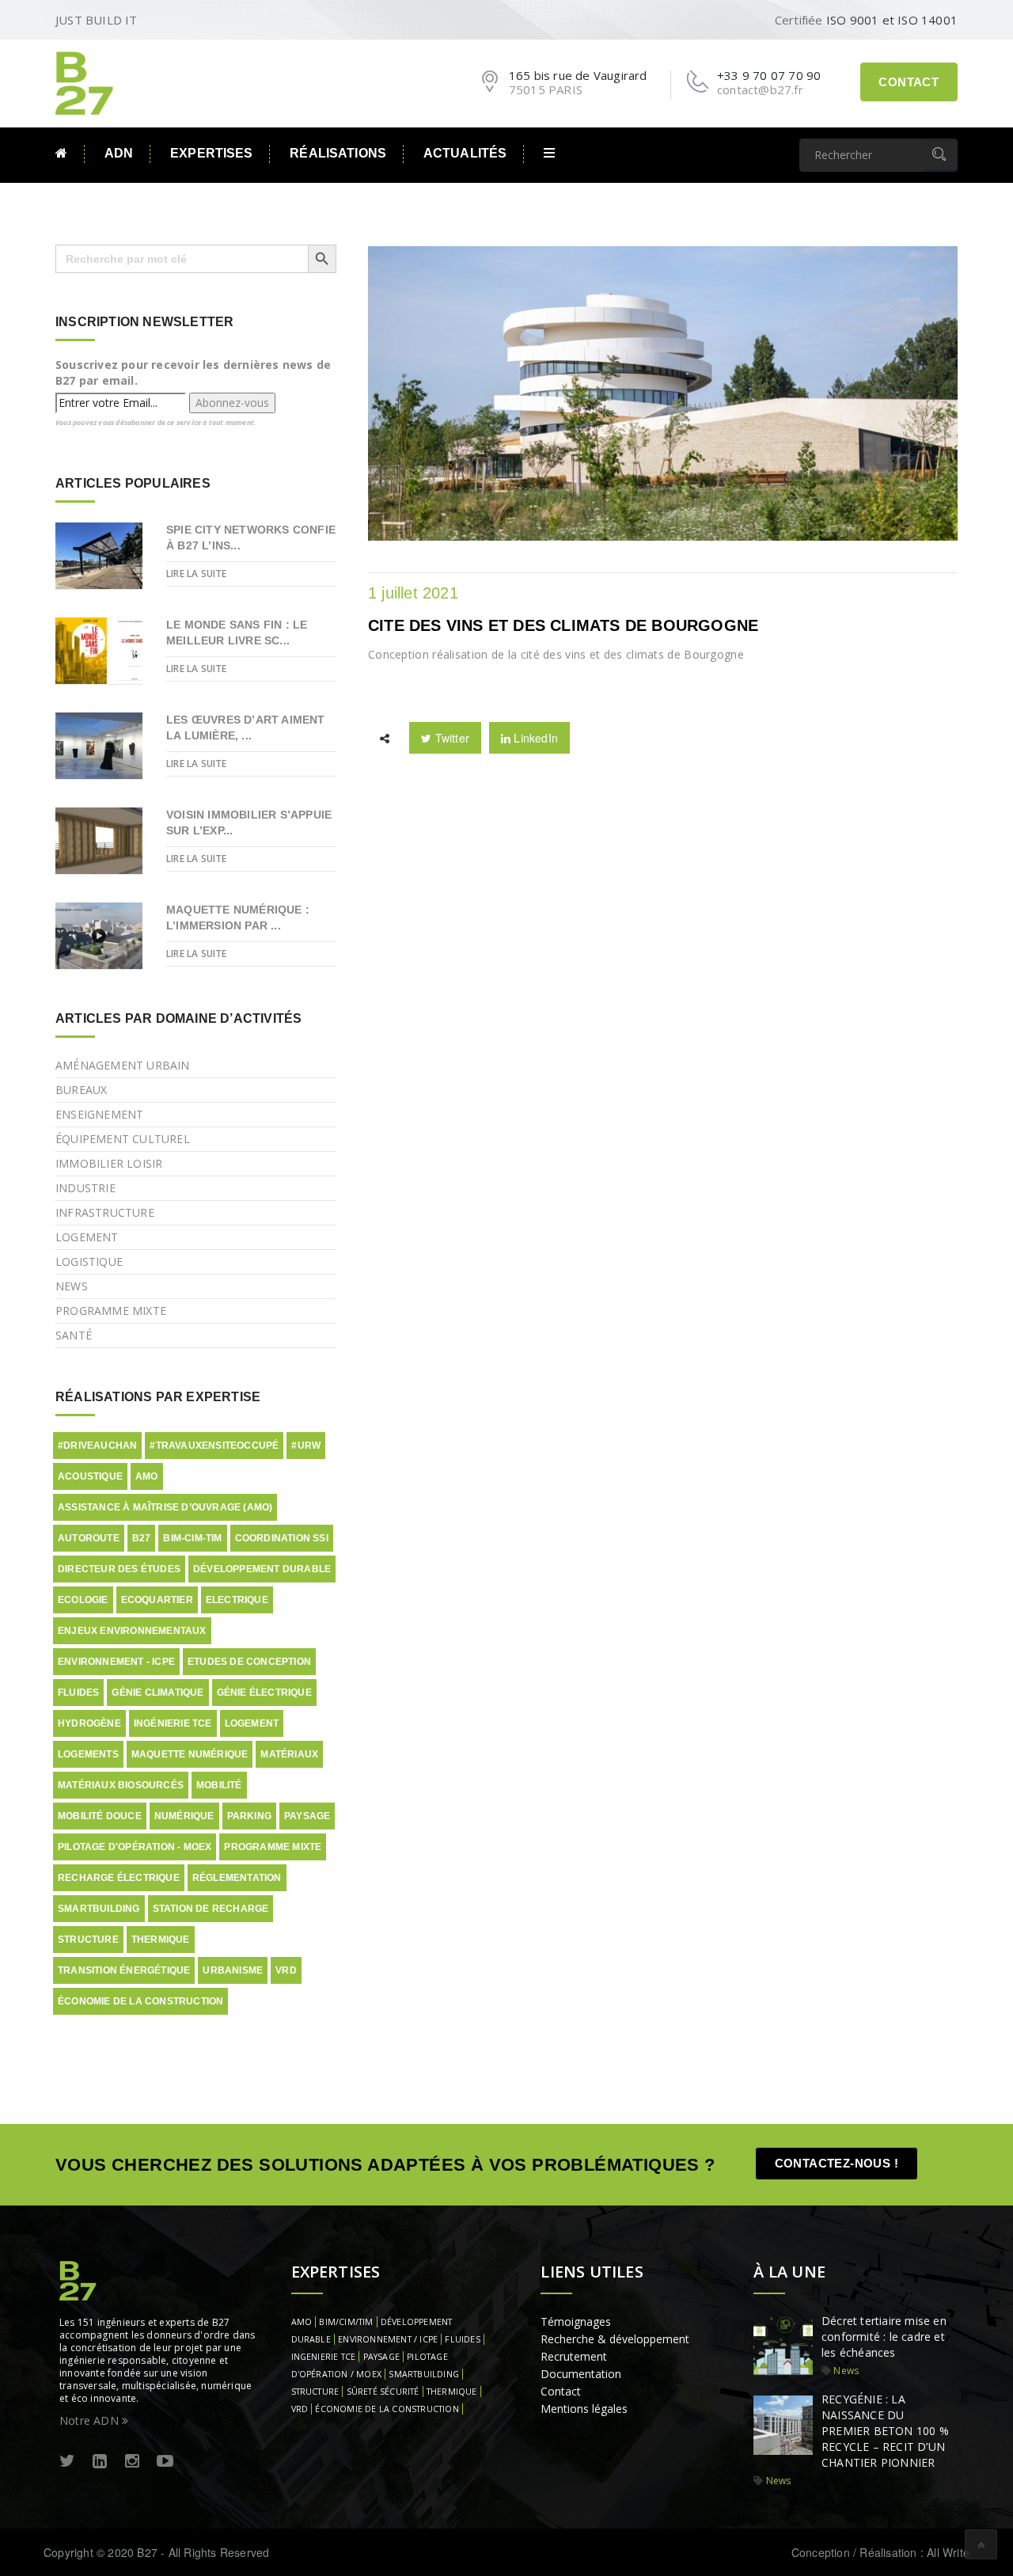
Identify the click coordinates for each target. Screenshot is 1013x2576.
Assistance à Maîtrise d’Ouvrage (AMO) (165, 1507)
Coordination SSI (282, 1538)
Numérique (184, 1816)
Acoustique (90, 1476)
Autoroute (89, 1538)
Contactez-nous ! (837, 2163)
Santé (74, 1335)
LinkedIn (534, 738)
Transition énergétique (124, 1970)
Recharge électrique (119, 1878)
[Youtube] (165, 2462)
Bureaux (81, 1090)
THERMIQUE (452, 2392)
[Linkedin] (100, 2462)
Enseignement (99, 1114)
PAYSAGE (381, 2357)
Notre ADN (91, 2420)
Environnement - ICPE (116, 1662)
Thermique (161, 1940)
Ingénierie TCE (173, 1723)
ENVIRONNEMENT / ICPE (388, 2339)
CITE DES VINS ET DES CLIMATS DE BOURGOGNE (563, 625)
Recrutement (574, 2356)
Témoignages (576, 2321)
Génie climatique (157, 1693)
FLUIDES (462, 2339)
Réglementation (237, 1878)
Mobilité (219, 1785)
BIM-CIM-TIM (192, 1538)
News (72, 1286)
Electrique (237, 1600)
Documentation (581, 2374)
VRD (286, 1970)
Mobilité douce (100, 1816)
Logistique (89, 1261)
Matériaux (289, 1754)
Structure (88, 1940)
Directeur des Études (119, 1569)
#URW (306, 1446)
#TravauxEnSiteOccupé (214, 1446)
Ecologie (83, 1600)
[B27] (87, 82)
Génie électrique (264, 1693)
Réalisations (338, 153)
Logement (87, 1237)
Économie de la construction (140, 2001)
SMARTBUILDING (424, 2374)
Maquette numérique (190, 1754)
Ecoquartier (157, 1600)
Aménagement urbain (123, 1065)
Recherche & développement (615, 2339)
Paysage (307, 1816)
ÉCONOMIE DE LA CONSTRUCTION (387, 2409)
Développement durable (262, 1569)
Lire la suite (197, 574)
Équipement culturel (123, 1139)
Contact (909, 82)
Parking (249, 1816)
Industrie (85, 1188)
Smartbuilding (99, 1909)
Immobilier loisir (109, 1163)
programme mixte (273, 1847)
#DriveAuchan (97, 1446)
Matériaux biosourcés (121, 1785)
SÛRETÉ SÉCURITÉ (383, 2392)
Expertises (211, 153)
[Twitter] (67, 2462)
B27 (142, 1538)
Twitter (450, 738)
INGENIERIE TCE (324, 2357)
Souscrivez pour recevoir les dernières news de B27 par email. (193, 372)
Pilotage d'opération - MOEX (135, 1847)
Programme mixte (111, 1311)
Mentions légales (584, 2409)
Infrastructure (105, 1212)
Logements (88, 1754)
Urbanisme (233, 1970)
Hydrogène (89, 1723)
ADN (119, 153)
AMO (147, 1476)
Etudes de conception (249, 1662)
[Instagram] (132, 2462)
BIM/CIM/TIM (346, 2322)
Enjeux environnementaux (132, 1631)
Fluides (78, 1693)
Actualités (465, 153)
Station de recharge (211, 1909)
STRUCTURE (315, 2392)
